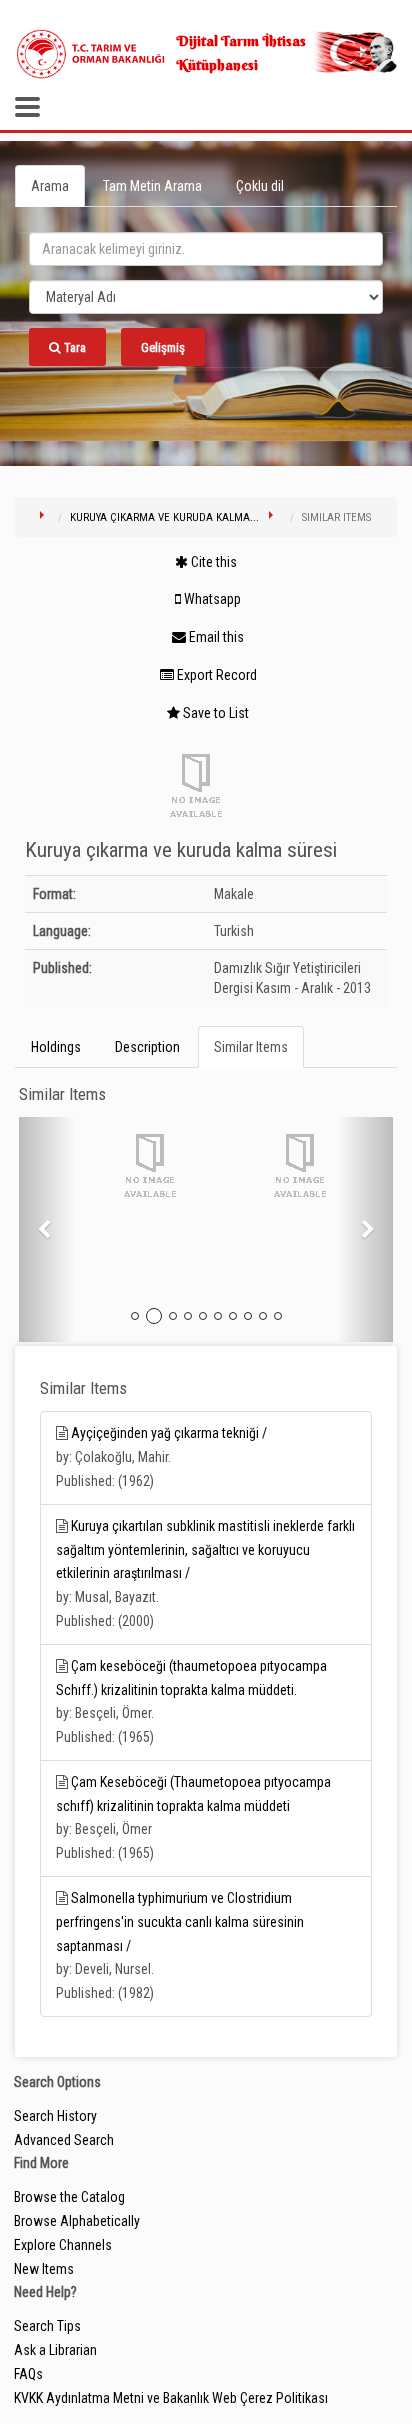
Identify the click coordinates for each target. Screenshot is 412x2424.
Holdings (56, 1047)
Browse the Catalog (69, 2197)
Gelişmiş (163, 347)
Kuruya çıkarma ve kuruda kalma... (164, 517)
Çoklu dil (260, 186)
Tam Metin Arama (152, 186)
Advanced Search (64, 2140)
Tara (73, 347)
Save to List (214, 713)
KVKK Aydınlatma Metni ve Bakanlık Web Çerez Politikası (171, 2398)
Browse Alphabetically (77, 2221)
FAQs (28, 2374)
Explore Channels (63, 2245)
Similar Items (251, 1047)
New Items (44, 2269)
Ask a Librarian (55, 2350)
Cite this (212, 562)
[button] (47, 1229)
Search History (55, 2116)
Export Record (215, 675)
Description (147, 1047)
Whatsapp (211, 599)
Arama (50, 186)
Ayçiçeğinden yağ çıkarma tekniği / (169, 1433)
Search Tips (47, 2326)
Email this (215, 637)
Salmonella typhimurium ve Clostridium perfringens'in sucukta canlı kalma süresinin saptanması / (180, 1922)
